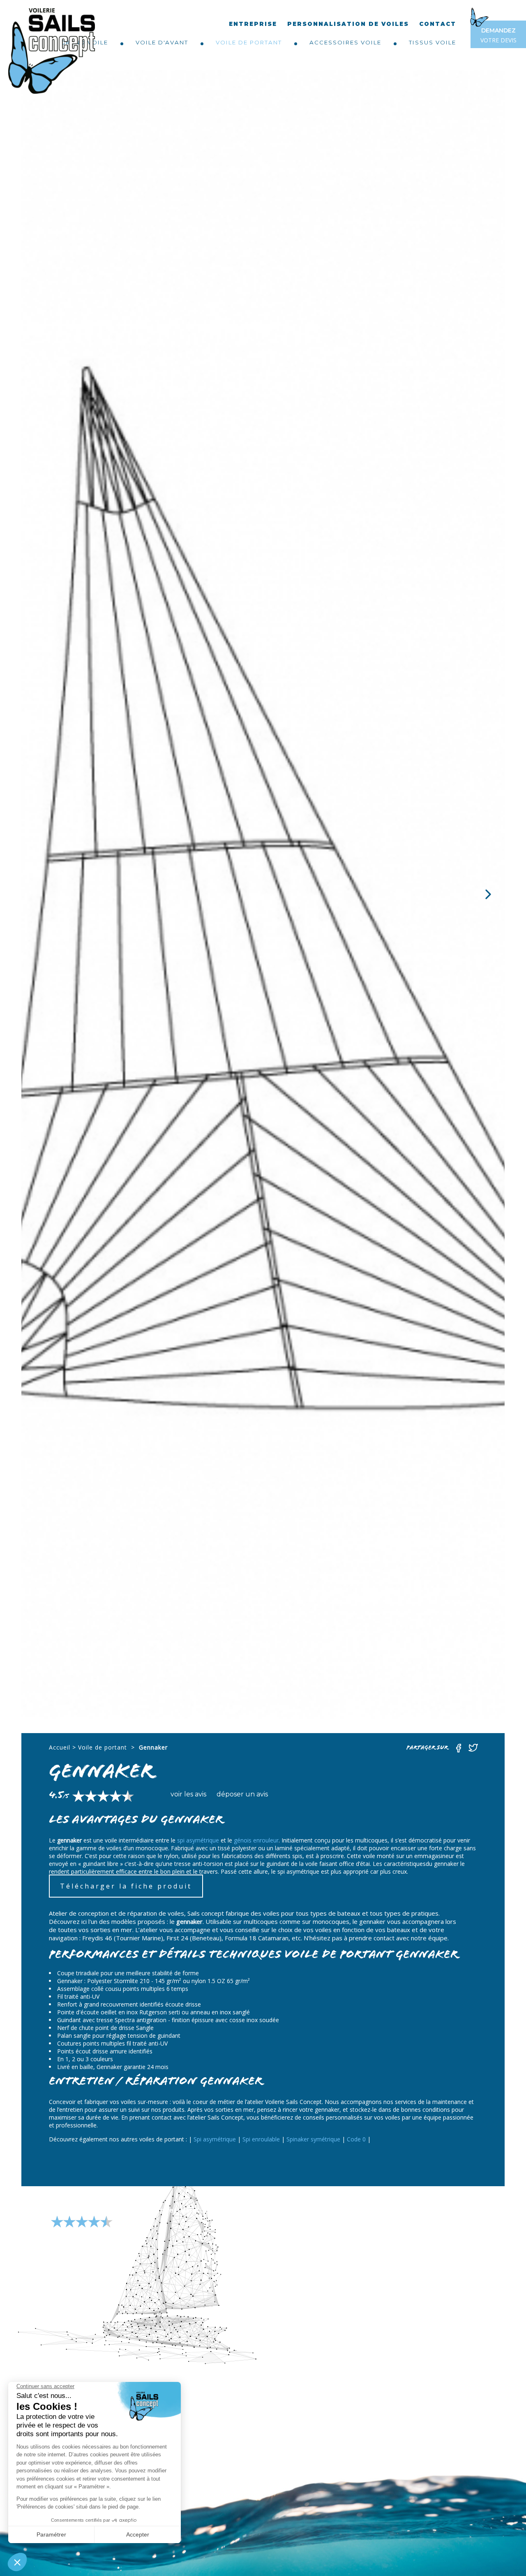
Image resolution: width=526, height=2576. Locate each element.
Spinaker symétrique (313, 2139)
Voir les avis (188, 1794)
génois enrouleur (256, 1840)
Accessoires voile (345, 42)
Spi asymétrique (215, 2139)
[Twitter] (473, 1751)
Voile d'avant (162, 42)
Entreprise (253, 24)
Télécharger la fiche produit (126, 1886)
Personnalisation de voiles (348, 24)
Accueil (60, 1747)
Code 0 (356, 2139)
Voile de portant (249, 42)
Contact (438, 24)
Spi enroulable (261, 2139)
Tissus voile (433, 42)
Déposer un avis (242, 1794)
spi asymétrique (198, 1840)
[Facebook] (459, 1751)
